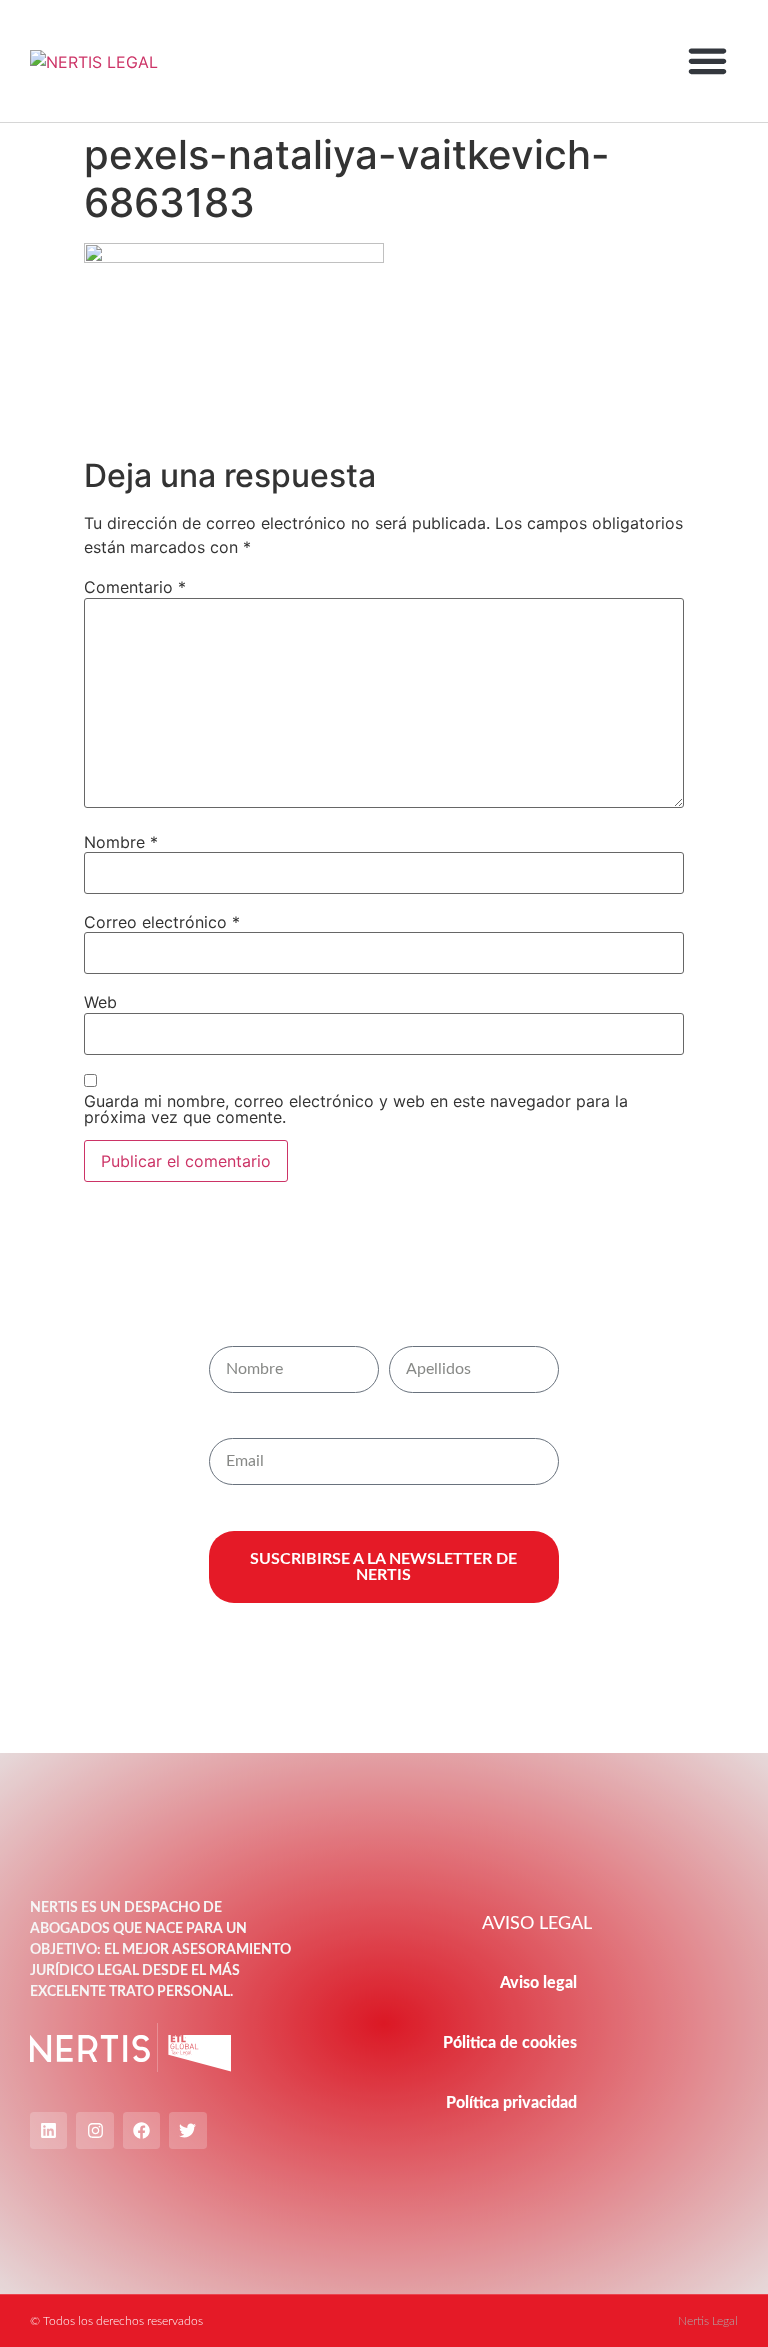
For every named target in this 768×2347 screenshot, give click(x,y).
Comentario (135, 587)
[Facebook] (141, 2130)
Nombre (121, 842)
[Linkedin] (48, 2130)
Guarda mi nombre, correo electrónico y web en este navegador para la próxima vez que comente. (356, 1109)
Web (100, 1002)
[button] (707, 61)
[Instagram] (94, 2130)
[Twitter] (187, 2130)
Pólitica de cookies (510, 2043)
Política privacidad (511, 2103)
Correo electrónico (162, 922)
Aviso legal (538, 1983)
